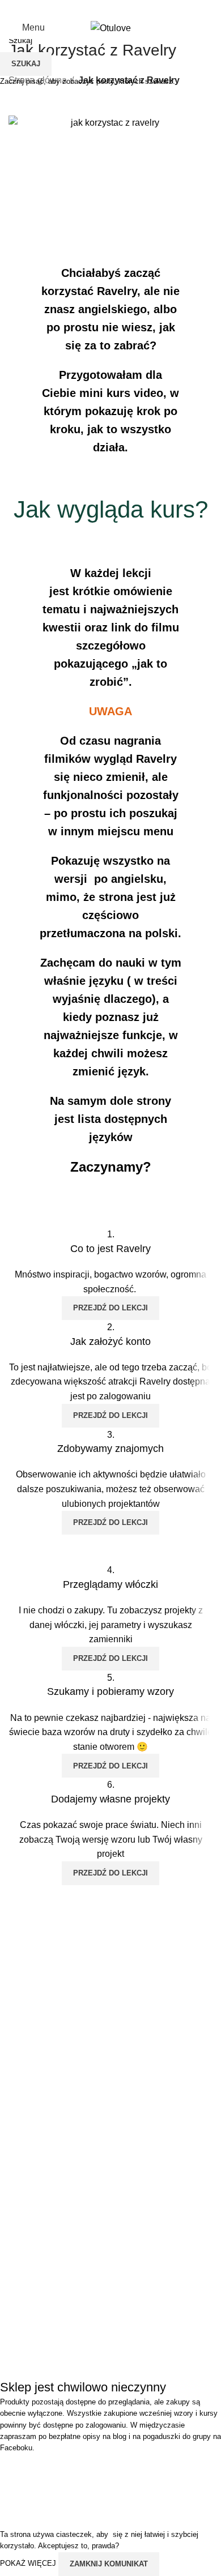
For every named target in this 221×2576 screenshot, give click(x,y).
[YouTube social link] (118, 8)
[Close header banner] (14, 2468)
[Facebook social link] (89, 8)
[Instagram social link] (103, 8)
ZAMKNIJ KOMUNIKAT (109, 2564)
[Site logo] (111, 27)
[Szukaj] (185, 28)
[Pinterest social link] (132, 8)
